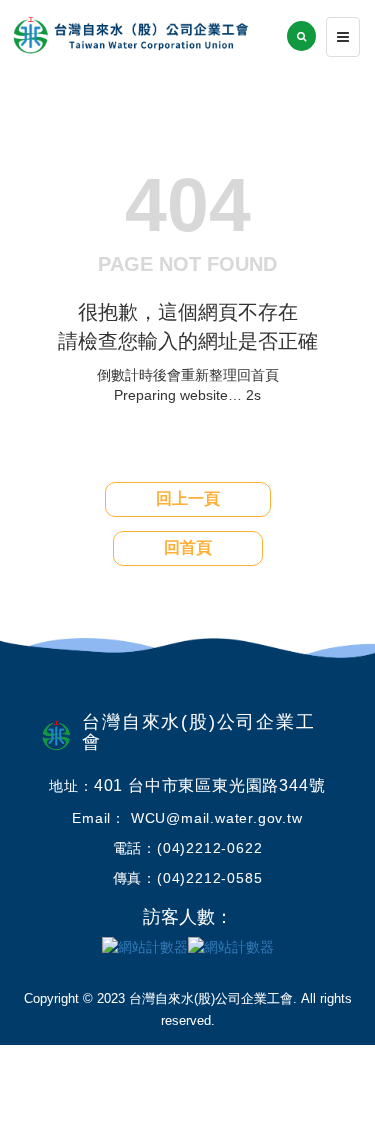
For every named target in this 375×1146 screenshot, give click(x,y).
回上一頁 (188, 498)
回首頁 (188, 547)
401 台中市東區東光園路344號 (210, 785)
